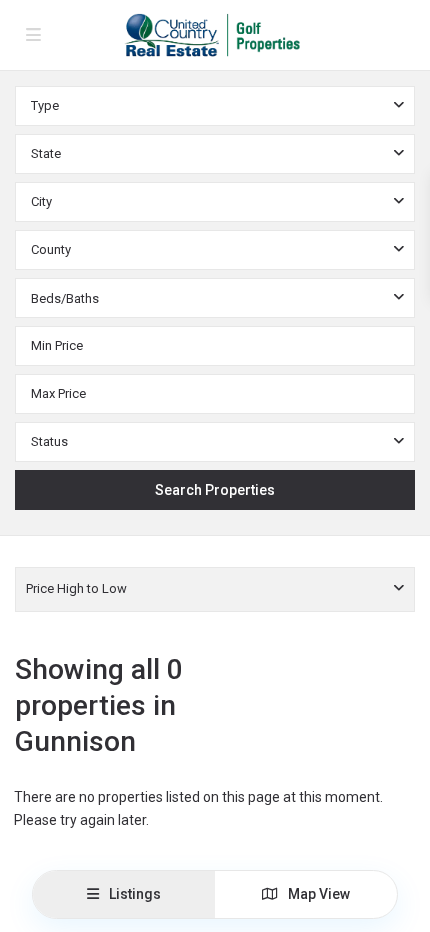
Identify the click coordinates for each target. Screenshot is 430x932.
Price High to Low (76, 588)
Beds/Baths (65, 298)
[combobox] (215, 106)
